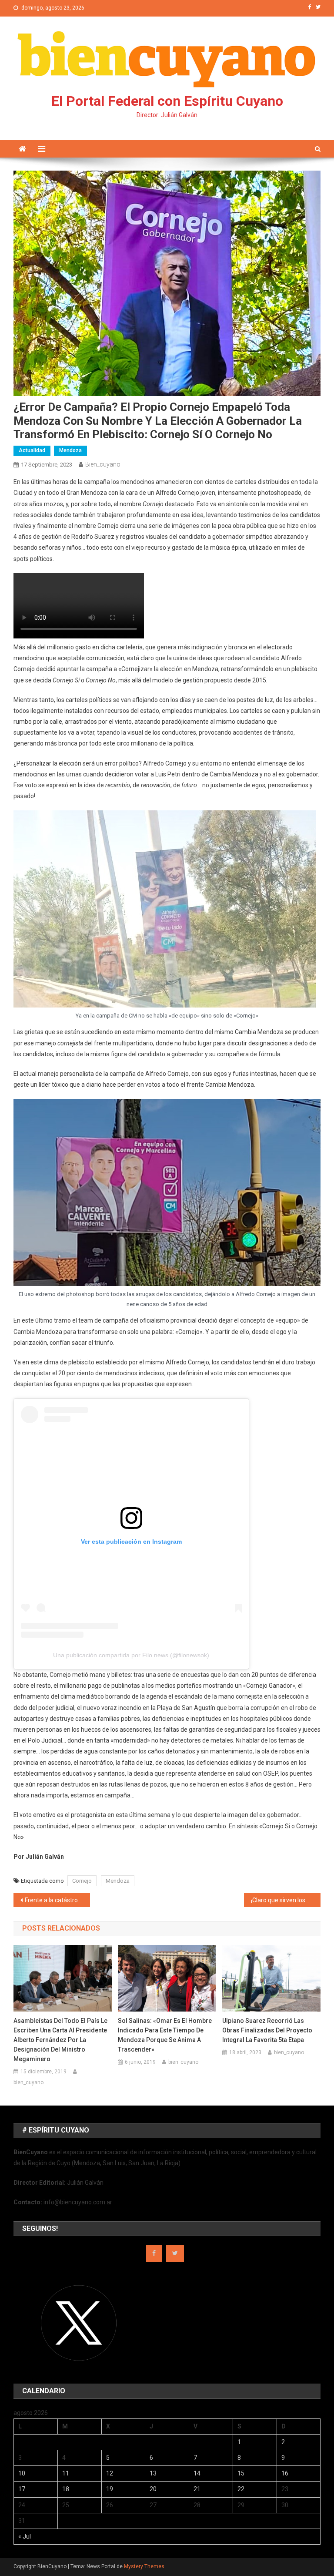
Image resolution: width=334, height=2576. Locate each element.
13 (153, 2473)
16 (285, 2473)
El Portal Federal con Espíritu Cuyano (167, 101)
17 (22, 2489)
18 (66, 2489)
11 (66, 2473)
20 (153, 2489)
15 (241, 2473)
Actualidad (32, 450)
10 (22, 2473)
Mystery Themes (144, 2566)
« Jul (25, 2536)
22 (241, 2489)
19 (110, 2489)
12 (110, 2473)
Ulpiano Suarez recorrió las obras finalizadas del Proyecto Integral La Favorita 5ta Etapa (267, 2030)
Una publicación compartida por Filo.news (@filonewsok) (131, 1655)
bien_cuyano (103, 464)
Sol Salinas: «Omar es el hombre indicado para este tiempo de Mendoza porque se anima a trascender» (165, 2035)
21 (197, 2489)
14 (197, 2473)
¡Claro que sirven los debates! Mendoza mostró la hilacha (286, 1900)
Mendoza (70, 450)
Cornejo (82, 1881)
